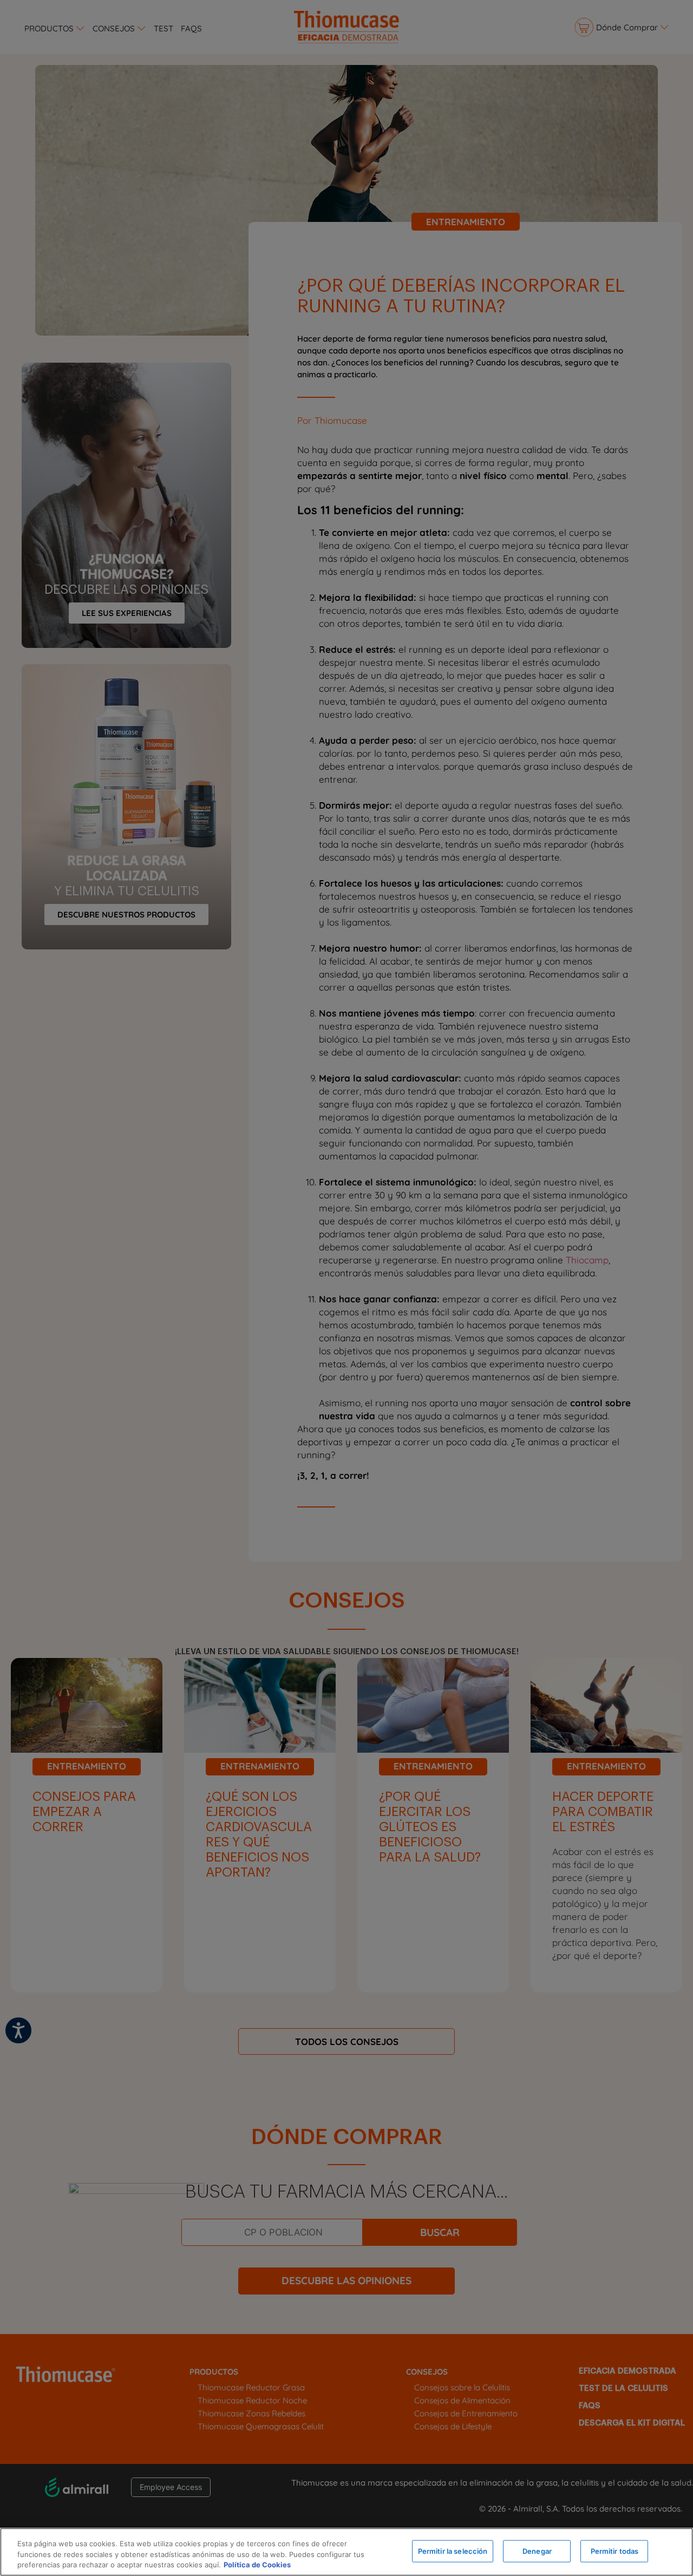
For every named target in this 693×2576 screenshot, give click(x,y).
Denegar (537, 2551)
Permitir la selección (453, 2551)
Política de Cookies (257, 2565)
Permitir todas (615, 2551)
